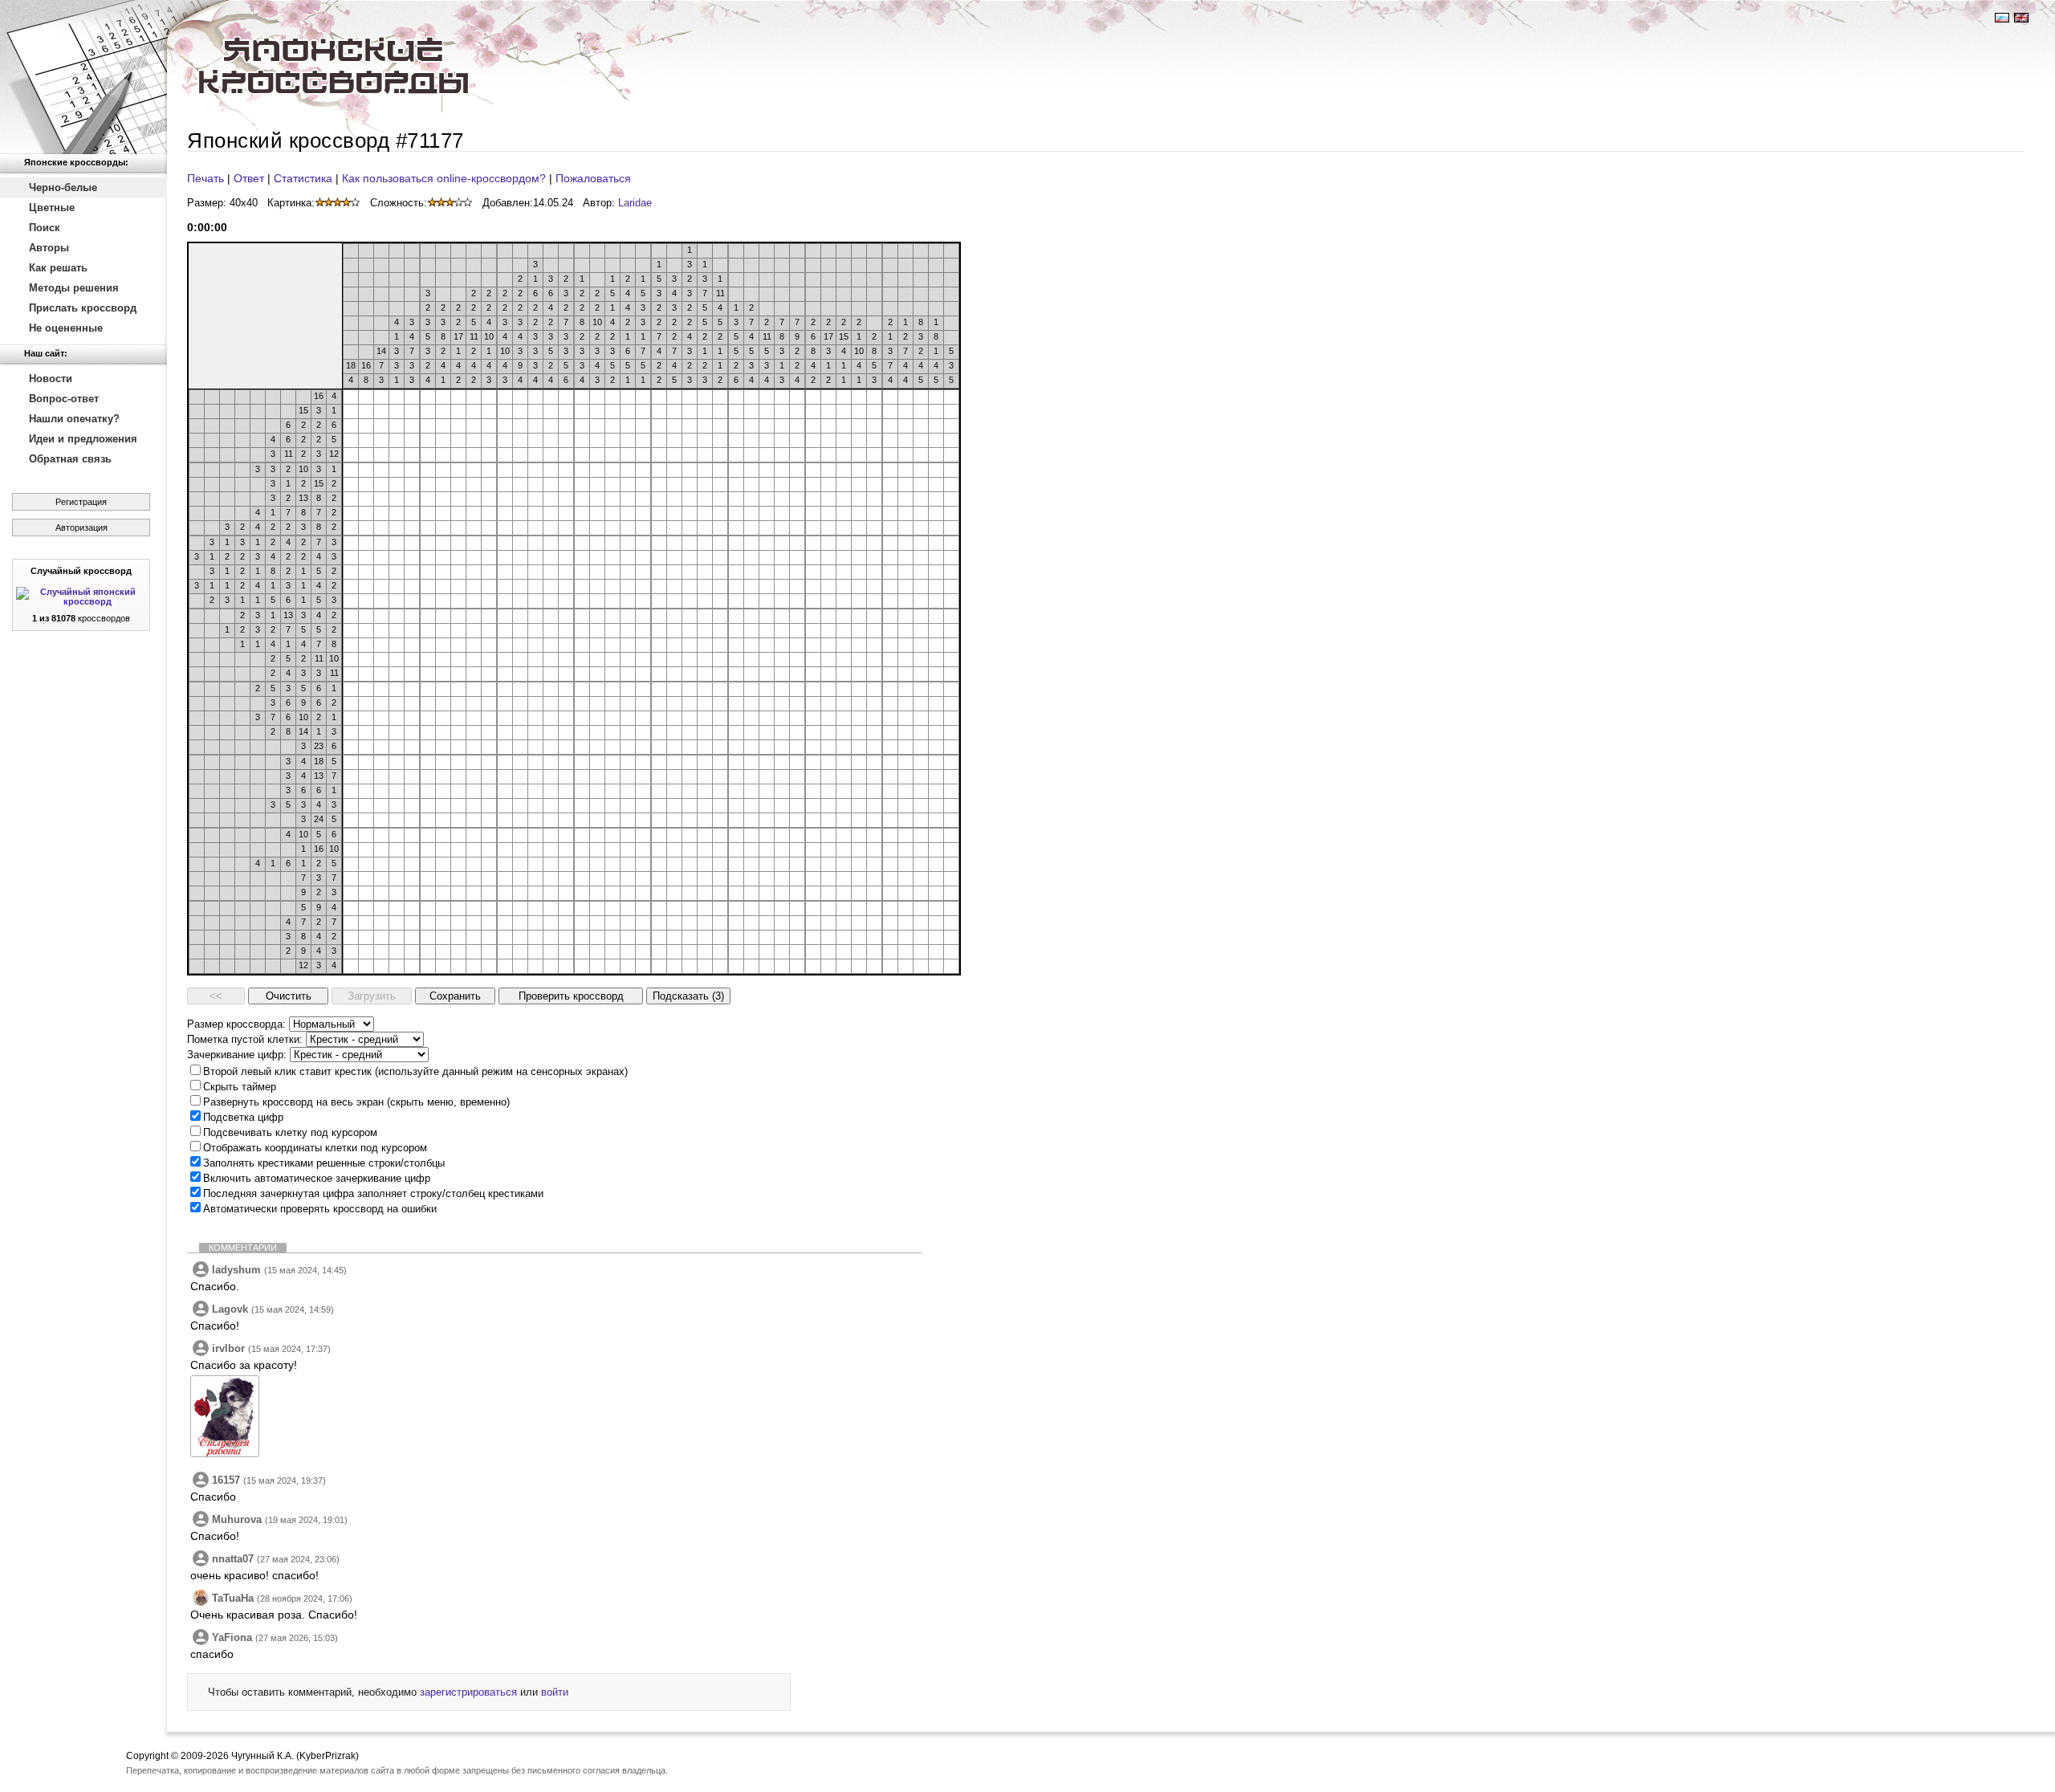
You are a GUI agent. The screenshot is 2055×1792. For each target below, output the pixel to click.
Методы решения (74, 288)
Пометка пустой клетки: (245, 1039)
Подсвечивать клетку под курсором (290, 1132)
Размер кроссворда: (236, 1024)
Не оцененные (66, 328)
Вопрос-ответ (64, 399)
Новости (51, 379)
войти (555, 1692)
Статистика (303, 178)
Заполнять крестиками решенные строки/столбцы (324, 1163)
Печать (205, 178)
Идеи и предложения (83, 439)
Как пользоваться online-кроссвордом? (444, 178)
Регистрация (81, 502)
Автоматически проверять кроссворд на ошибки (320, 1209)
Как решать (58, 268)
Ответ (249, 178)
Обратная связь (70, 459)
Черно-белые (63, 187)
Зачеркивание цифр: (237, 1055)
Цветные (52, 208)
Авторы (49, 248)
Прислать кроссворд (83, 308)
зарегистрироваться (468, 1692)
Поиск (45, 228)
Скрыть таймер (240, 1087)
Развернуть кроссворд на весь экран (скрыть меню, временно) (356, 1102)
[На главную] (83, 77)
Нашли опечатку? (74, 419)
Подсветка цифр (243, 1117)
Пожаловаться (593, 178)
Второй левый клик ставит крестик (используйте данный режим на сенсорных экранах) (415, 1071)
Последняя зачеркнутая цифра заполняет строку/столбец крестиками (373, 1193)
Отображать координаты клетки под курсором (315, 1148)
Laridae (635, 203)
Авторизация (81, 527)
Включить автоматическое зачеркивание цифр (317, 1178)
